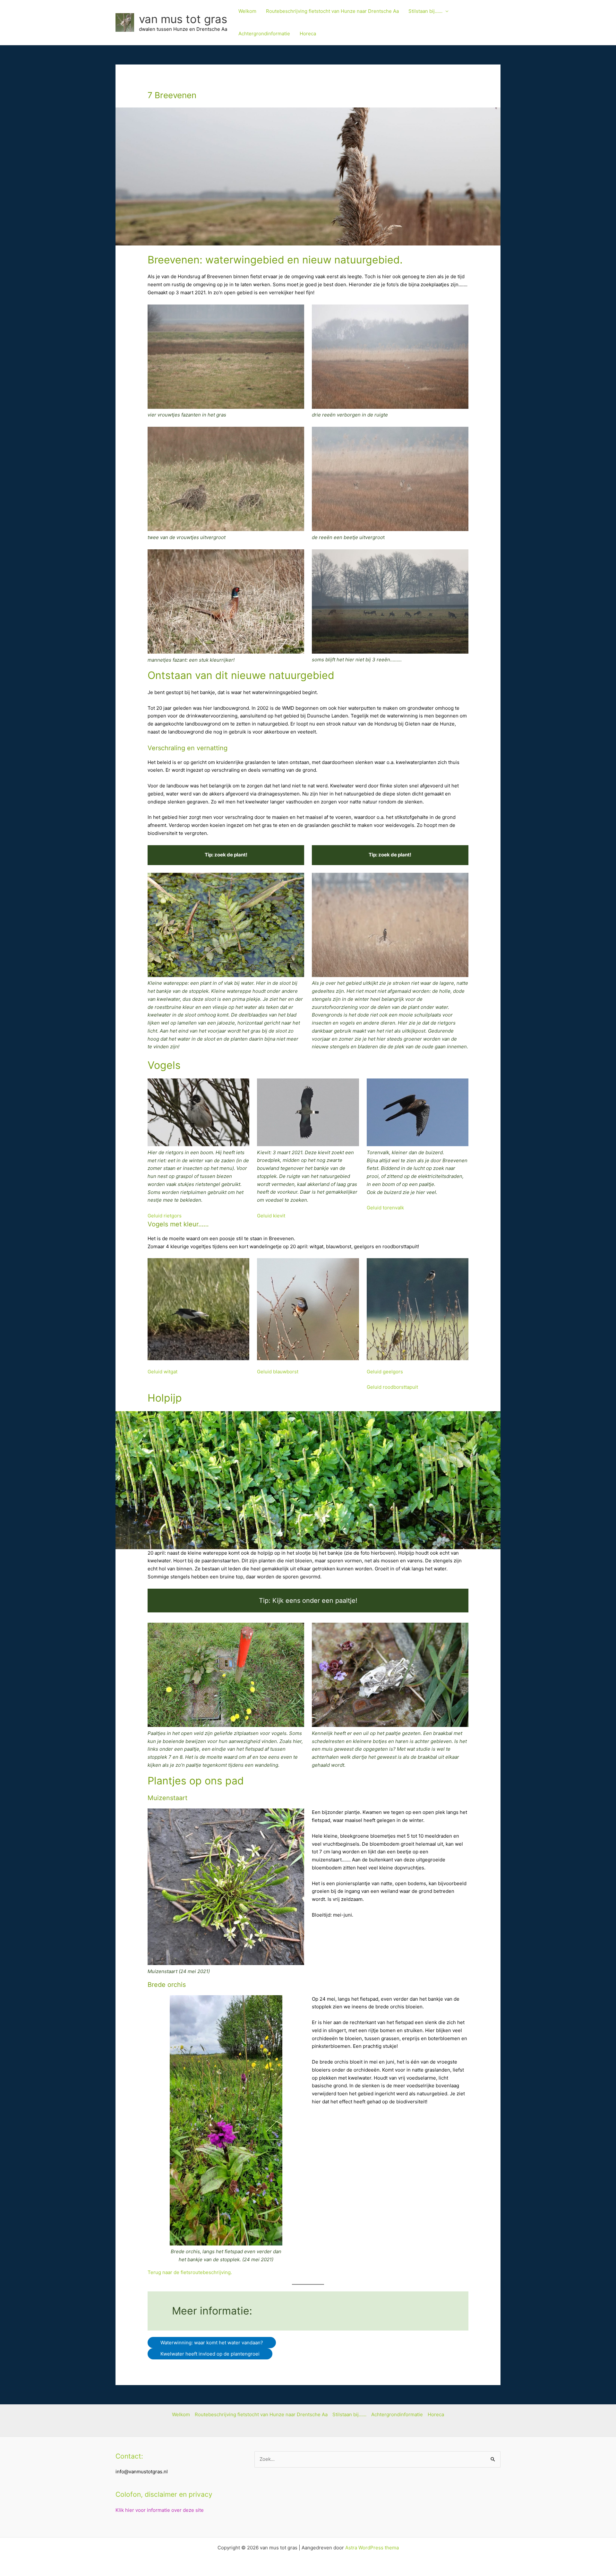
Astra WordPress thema (372, 2548)
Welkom (247, 11)
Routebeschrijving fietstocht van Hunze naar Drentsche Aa (332, 11)
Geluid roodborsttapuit (392, 1387)
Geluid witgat (163, 1372)
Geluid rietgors (165, 1216)
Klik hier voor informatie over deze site (160, 2510)
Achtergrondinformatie (264, 34)
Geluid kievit (271, 1216)
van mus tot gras (183, 19)
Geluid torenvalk (385, 1208)
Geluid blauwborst (278, 1372)
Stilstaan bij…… (425, 11)
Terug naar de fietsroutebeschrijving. (190, 2272)
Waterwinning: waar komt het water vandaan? (212, 2343)
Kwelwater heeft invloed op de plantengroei (210, 2354)
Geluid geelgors (385, 1372)
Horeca (308, 34)
